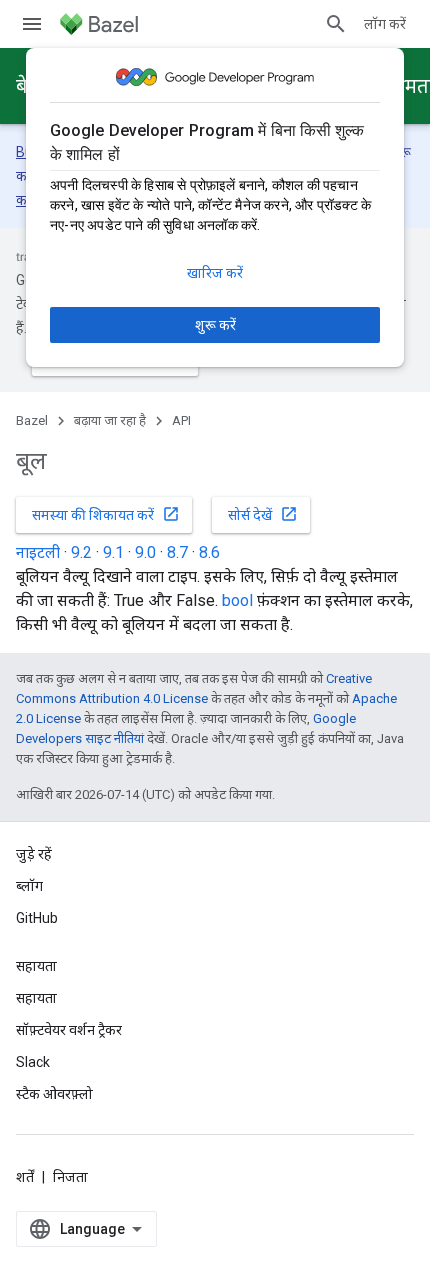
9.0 (145, 552)
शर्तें (25, 1177)
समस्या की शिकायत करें (106, 514)
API (181, 420)
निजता (70, 1177)
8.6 (209, 552)
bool (237, 600)
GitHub (37, 918)
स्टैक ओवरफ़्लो (54, 1094)
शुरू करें (215, 325)
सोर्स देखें (263, 514)
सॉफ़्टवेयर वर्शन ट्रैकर (69, 1030)
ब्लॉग (29, 886)
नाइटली (38, 552)
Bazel (32, 420)
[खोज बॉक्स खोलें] (336, 24)
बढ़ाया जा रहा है (110, 420)
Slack (33, 1062)
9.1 (113, 552)
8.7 (177, 552)
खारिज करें (215, 273)
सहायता (36, 998)
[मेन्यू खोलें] (32, 24)
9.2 (81, 552)
